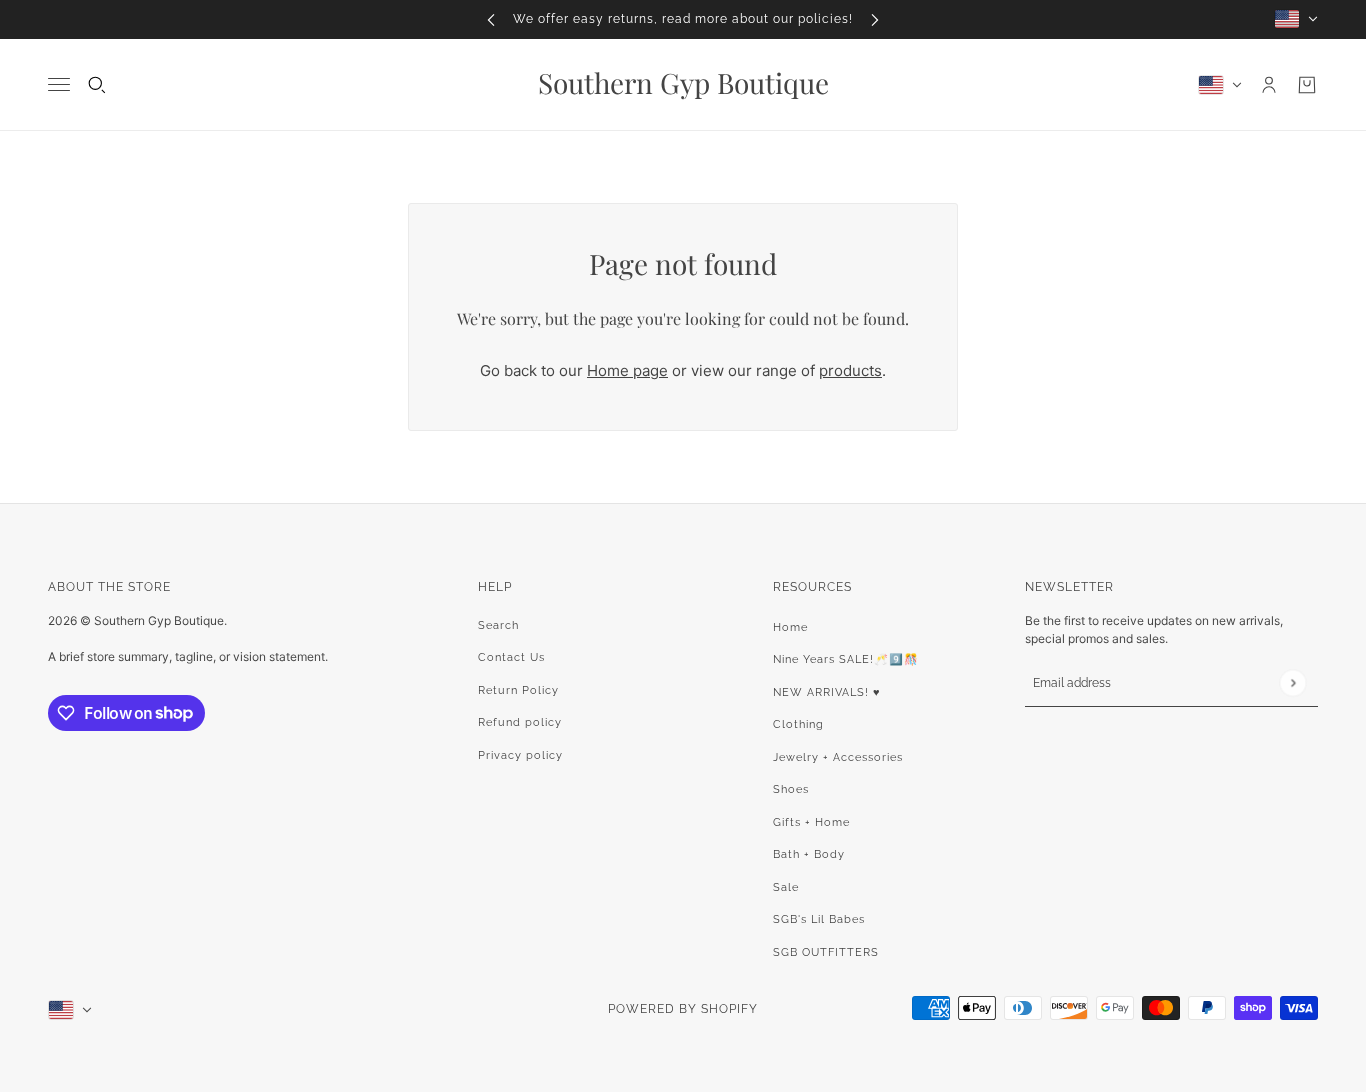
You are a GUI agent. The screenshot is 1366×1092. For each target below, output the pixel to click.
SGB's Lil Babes (819, 919)
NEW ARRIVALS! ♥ (827, 692)
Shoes (791, 789)
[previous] (491, 19)
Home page (627, 370)
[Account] (1269, 85)
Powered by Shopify (683, 1009)
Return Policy (518, 690)
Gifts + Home (811, 822)
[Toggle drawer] (59, 84)
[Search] (97, 85)
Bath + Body (809, 854)
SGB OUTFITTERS (826, 952)
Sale (786, 887)
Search (498, 625)
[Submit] (1292, 682)
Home (790, 627)
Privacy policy (520, 755)
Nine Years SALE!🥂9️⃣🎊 (846, 659)
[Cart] (1307, 85)
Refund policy (520, 722)
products (850, 370)
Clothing (798, 724)
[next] (875, 19)
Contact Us (511, 657)
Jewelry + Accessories (838, 757)
